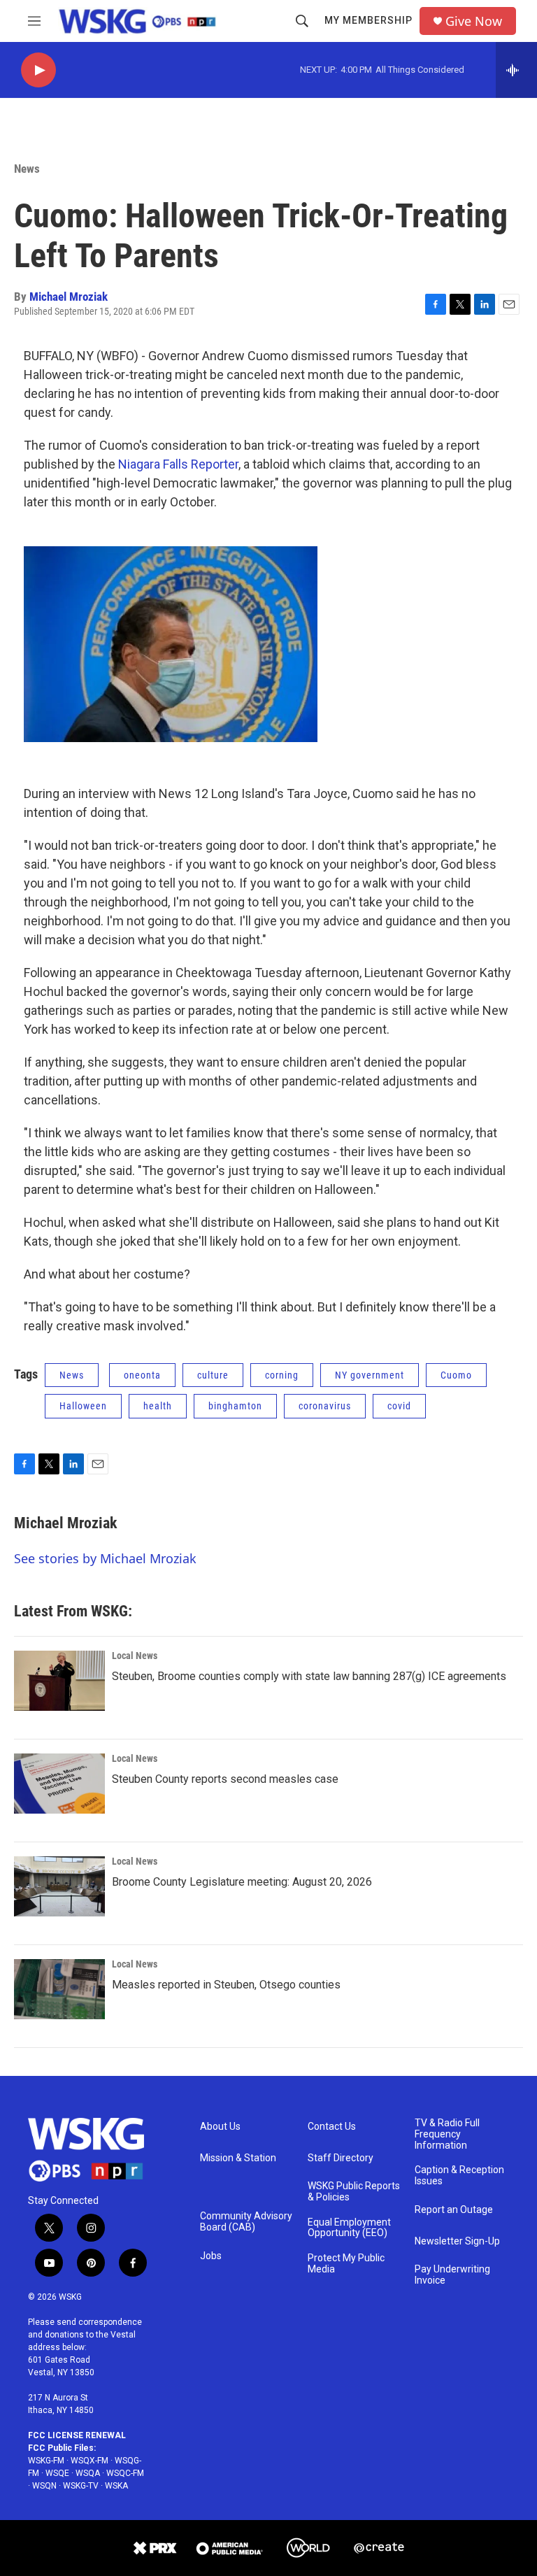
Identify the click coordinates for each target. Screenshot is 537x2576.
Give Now (474, 21)
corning (282, 1375)
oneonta (142, 1375)
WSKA (116, 2486)
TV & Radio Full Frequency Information (447, 2134)
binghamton (235, 1406)
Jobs (211, 2256)
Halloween (83, 1406)
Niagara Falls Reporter (178, 464)
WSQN (44, 2486)
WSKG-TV (81, 2486)
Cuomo (456, 1375)
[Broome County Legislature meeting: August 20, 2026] (59, 1886)
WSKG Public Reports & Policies (354, 2192)
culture (213, 1375)
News (27, 169)
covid (399, 1406)
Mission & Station (238, 2158)
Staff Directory (341, 2158)
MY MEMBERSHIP (368, 20)
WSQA (88, 2473)
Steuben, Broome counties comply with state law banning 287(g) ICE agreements (309, 1676)
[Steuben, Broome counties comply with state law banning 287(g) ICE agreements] (59, 1681)
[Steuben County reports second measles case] (59, 1784)
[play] (38, 70)
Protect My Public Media (346, 2264)
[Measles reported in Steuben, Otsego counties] (59, 1989)
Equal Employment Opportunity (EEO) (349, 2228)
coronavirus (325, 1406)
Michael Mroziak (69, 297)
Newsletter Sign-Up (457, 2241)
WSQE (57, 2473)
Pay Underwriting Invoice (452, 2275)
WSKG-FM (46, 2461)
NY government (370, 1375)
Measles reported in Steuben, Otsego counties (226, 1985)
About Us (220, 2127)
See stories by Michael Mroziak (105, 1558)
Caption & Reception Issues (459, 2176)
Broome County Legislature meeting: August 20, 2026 (242, 1882)
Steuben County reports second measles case (225, 1779)
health (158, 1406)
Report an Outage (454, 2210)
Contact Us (332, 2127)
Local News (135, 1656)
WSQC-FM (125, 2473)
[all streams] (516, 70)
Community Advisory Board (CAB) (246, 2222)
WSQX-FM (89, 2461)
